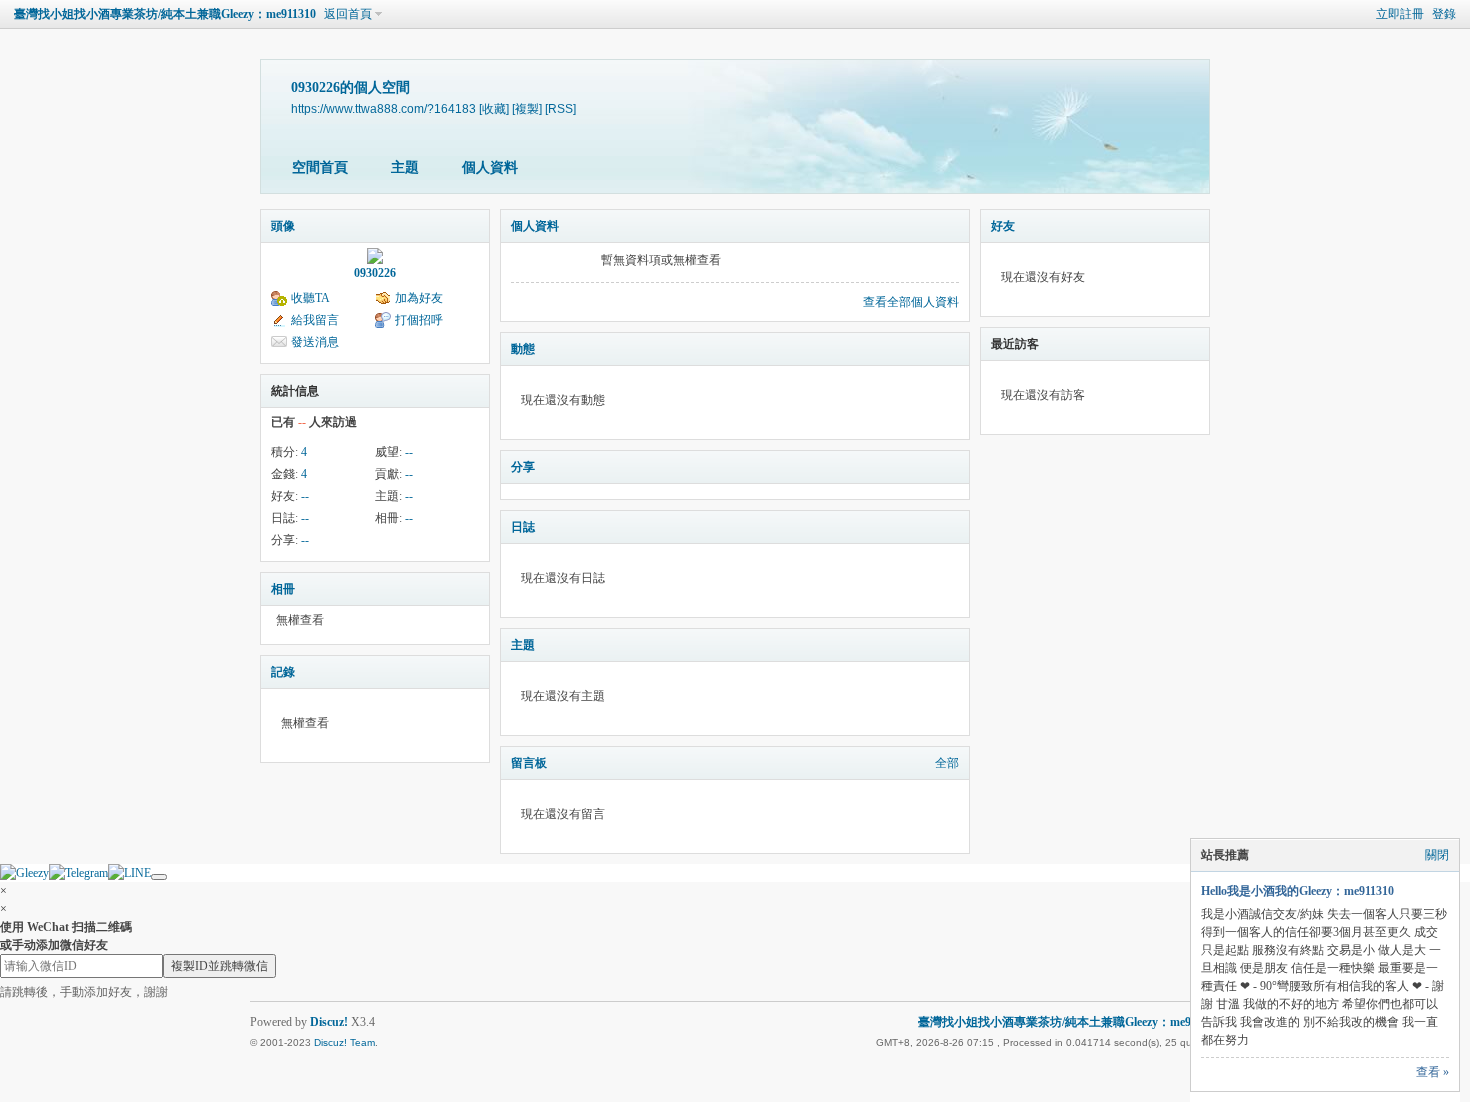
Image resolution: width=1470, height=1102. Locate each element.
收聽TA (310, 298)
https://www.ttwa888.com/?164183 (383, 108)
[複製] (527, 108)
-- (409, 452)
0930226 (375, 273)
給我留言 (315, 320)
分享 (523, 467)
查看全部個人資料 (911, 302)
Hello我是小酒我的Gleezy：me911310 (1297, 891)
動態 (523, 349)
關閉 (1437, 855)
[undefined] (159, 877)
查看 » (1432, 1072)
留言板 (529, 763)
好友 (1003, 226)
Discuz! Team (344, 1042)
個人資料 (490, 167)
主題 (405, 167)
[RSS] (560, 108)
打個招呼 (419, 320)
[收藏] (494, 108)
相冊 (283, 589)
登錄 (1444, 14)
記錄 (283, 672)
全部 (947, 763)
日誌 (523, 527)
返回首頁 (348, 14)
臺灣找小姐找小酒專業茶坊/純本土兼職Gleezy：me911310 (165, 14)
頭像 (283, 226)
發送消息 (315, 342)
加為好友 (419, 298)
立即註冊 (1400, 14)
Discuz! (329, 1022)
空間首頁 (320, 167)
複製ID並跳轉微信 (219, 966)
